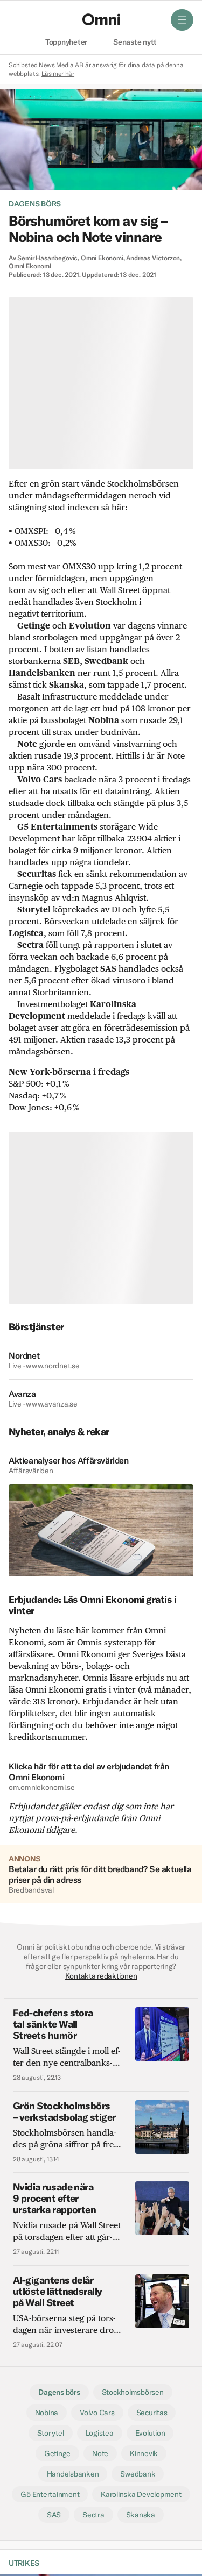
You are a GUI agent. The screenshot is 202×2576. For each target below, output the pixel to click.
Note (100, 2453)
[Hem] (101, 19)
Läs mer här (58, 73)
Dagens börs (35, 204)
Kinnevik (144, 2453)
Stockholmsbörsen (133, 2392)
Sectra (93, 2515)
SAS (54, 2515)
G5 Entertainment (50, 2494)
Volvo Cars (97, 2413)
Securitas (152, 2413)
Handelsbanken (73, 2474)
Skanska (141, 2515)
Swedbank (138, 2474)
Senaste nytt (135, 42)
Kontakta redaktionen (101, 1976)
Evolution (150, 2433)
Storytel (51, 2433)
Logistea (100, 2433)
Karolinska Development (141, 2494)
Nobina (47, 2413)
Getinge (57, 2453)
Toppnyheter (66, 42)
